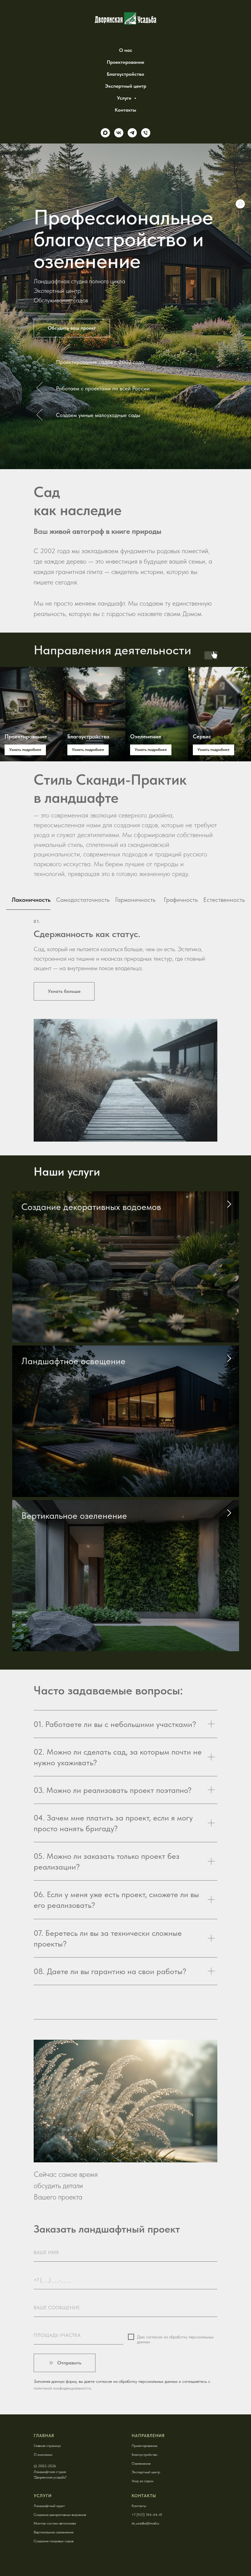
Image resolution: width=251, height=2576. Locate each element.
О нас (126, 50)
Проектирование (125, 62)
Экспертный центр (126, 86)
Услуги (125, 98)
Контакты (125, 110)
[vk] (119, 133)
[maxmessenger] (105, 133)
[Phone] (146, 133)
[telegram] (132, 133)
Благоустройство (125, 74)
